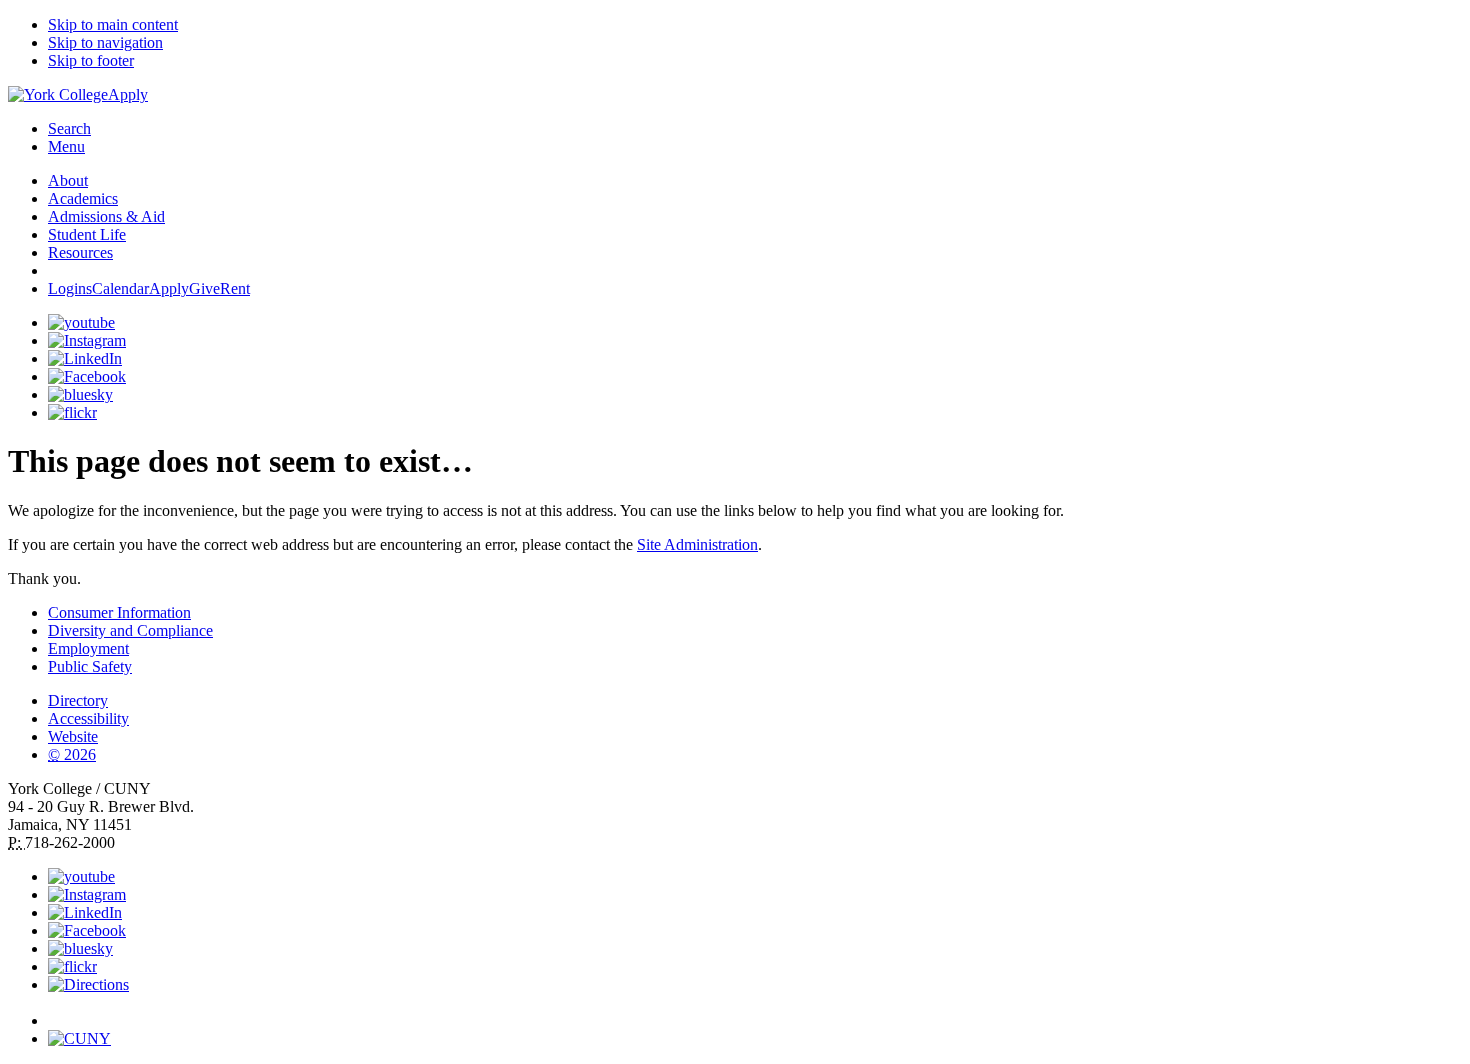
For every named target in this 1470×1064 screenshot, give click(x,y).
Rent (235, 288)
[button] (755, 1012)
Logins (70, 288)
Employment (88, 648)
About (68, 180)
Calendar (120, 288)
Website (73, 736)
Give (204, 288)
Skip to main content (113, 24)
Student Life (87, 234)
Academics (83, 198)
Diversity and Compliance (130, 630)
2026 (72, 754)
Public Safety (90, 666)
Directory (78, 700)
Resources (80, 252)
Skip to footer (91, 60)
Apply (128, 94)
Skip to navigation (105, 42)
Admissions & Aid (106, 216)
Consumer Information (119, 612)
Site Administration (697, 544)
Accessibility (88, 718)
